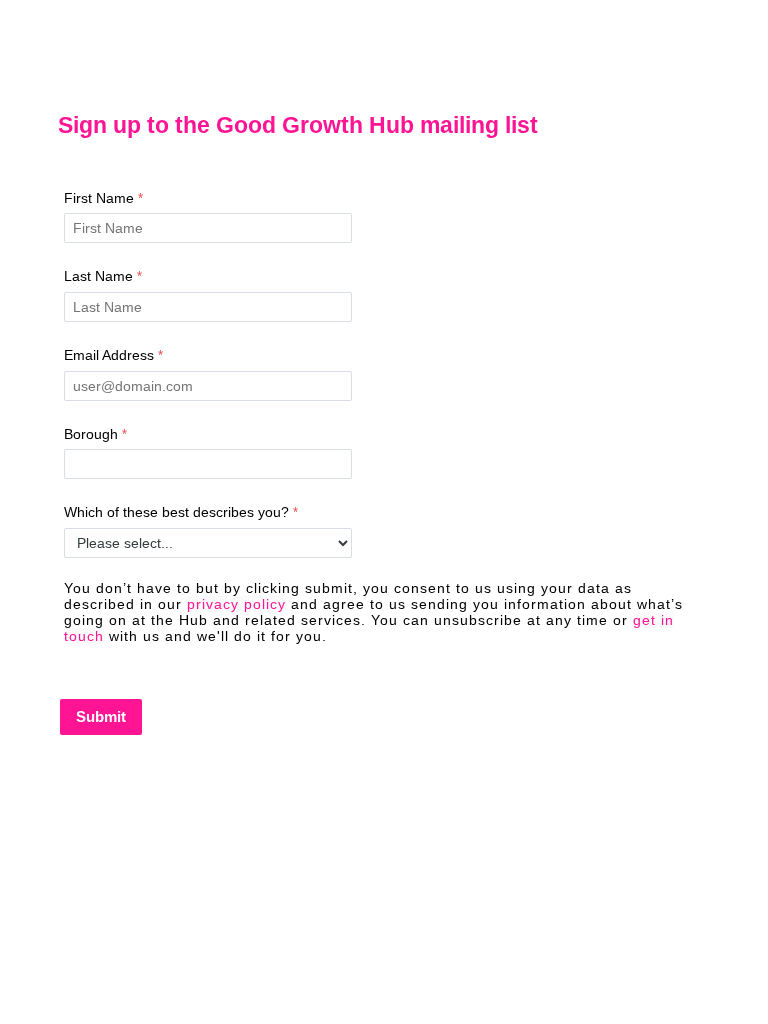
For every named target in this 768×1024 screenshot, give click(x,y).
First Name (99, 198)
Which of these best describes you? (176, 512)
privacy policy (236, 604)
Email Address (109, 355)
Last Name (98, 276)
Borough (91, 434)
